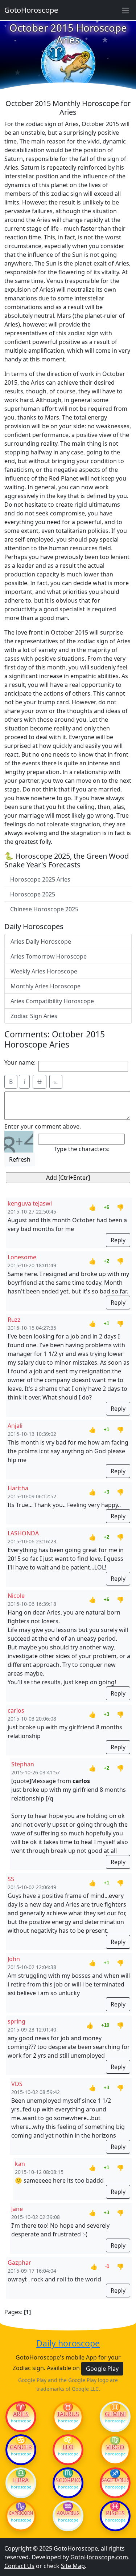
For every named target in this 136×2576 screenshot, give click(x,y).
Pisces (115, 2513)
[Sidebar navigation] (125, 10)
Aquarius (68, 2513)
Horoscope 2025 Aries (40, 879)
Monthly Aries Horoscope (46, 986)
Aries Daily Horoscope (41, 941)
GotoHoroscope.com (99, 2557)
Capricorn (21, 2513)
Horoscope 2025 (33, 894)
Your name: (20, 1062)
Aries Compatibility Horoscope (52, 1001)
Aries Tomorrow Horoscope (49, 956)
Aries (21, 2414)
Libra (21, 2480)
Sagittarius (115, 2480)
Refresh (20, 1159)
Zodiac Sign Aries (34, 1016)
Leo (68, 2447)
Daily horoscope (68, 2344)
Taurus (68, 2414)
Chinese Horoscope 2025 (44, 909)
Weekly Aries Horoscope (44, 971)
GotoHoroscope (31, 10)
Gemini (115, 2414)
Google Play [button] (102, 2369)
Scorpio (68, 2480)
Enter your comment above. (43, 1126)
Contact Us (19, 2566)
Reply (118, 1240)
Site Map (73, 2566)
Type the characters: (82, 1149)
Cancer (21, 2447)
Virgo (115, 2447)
